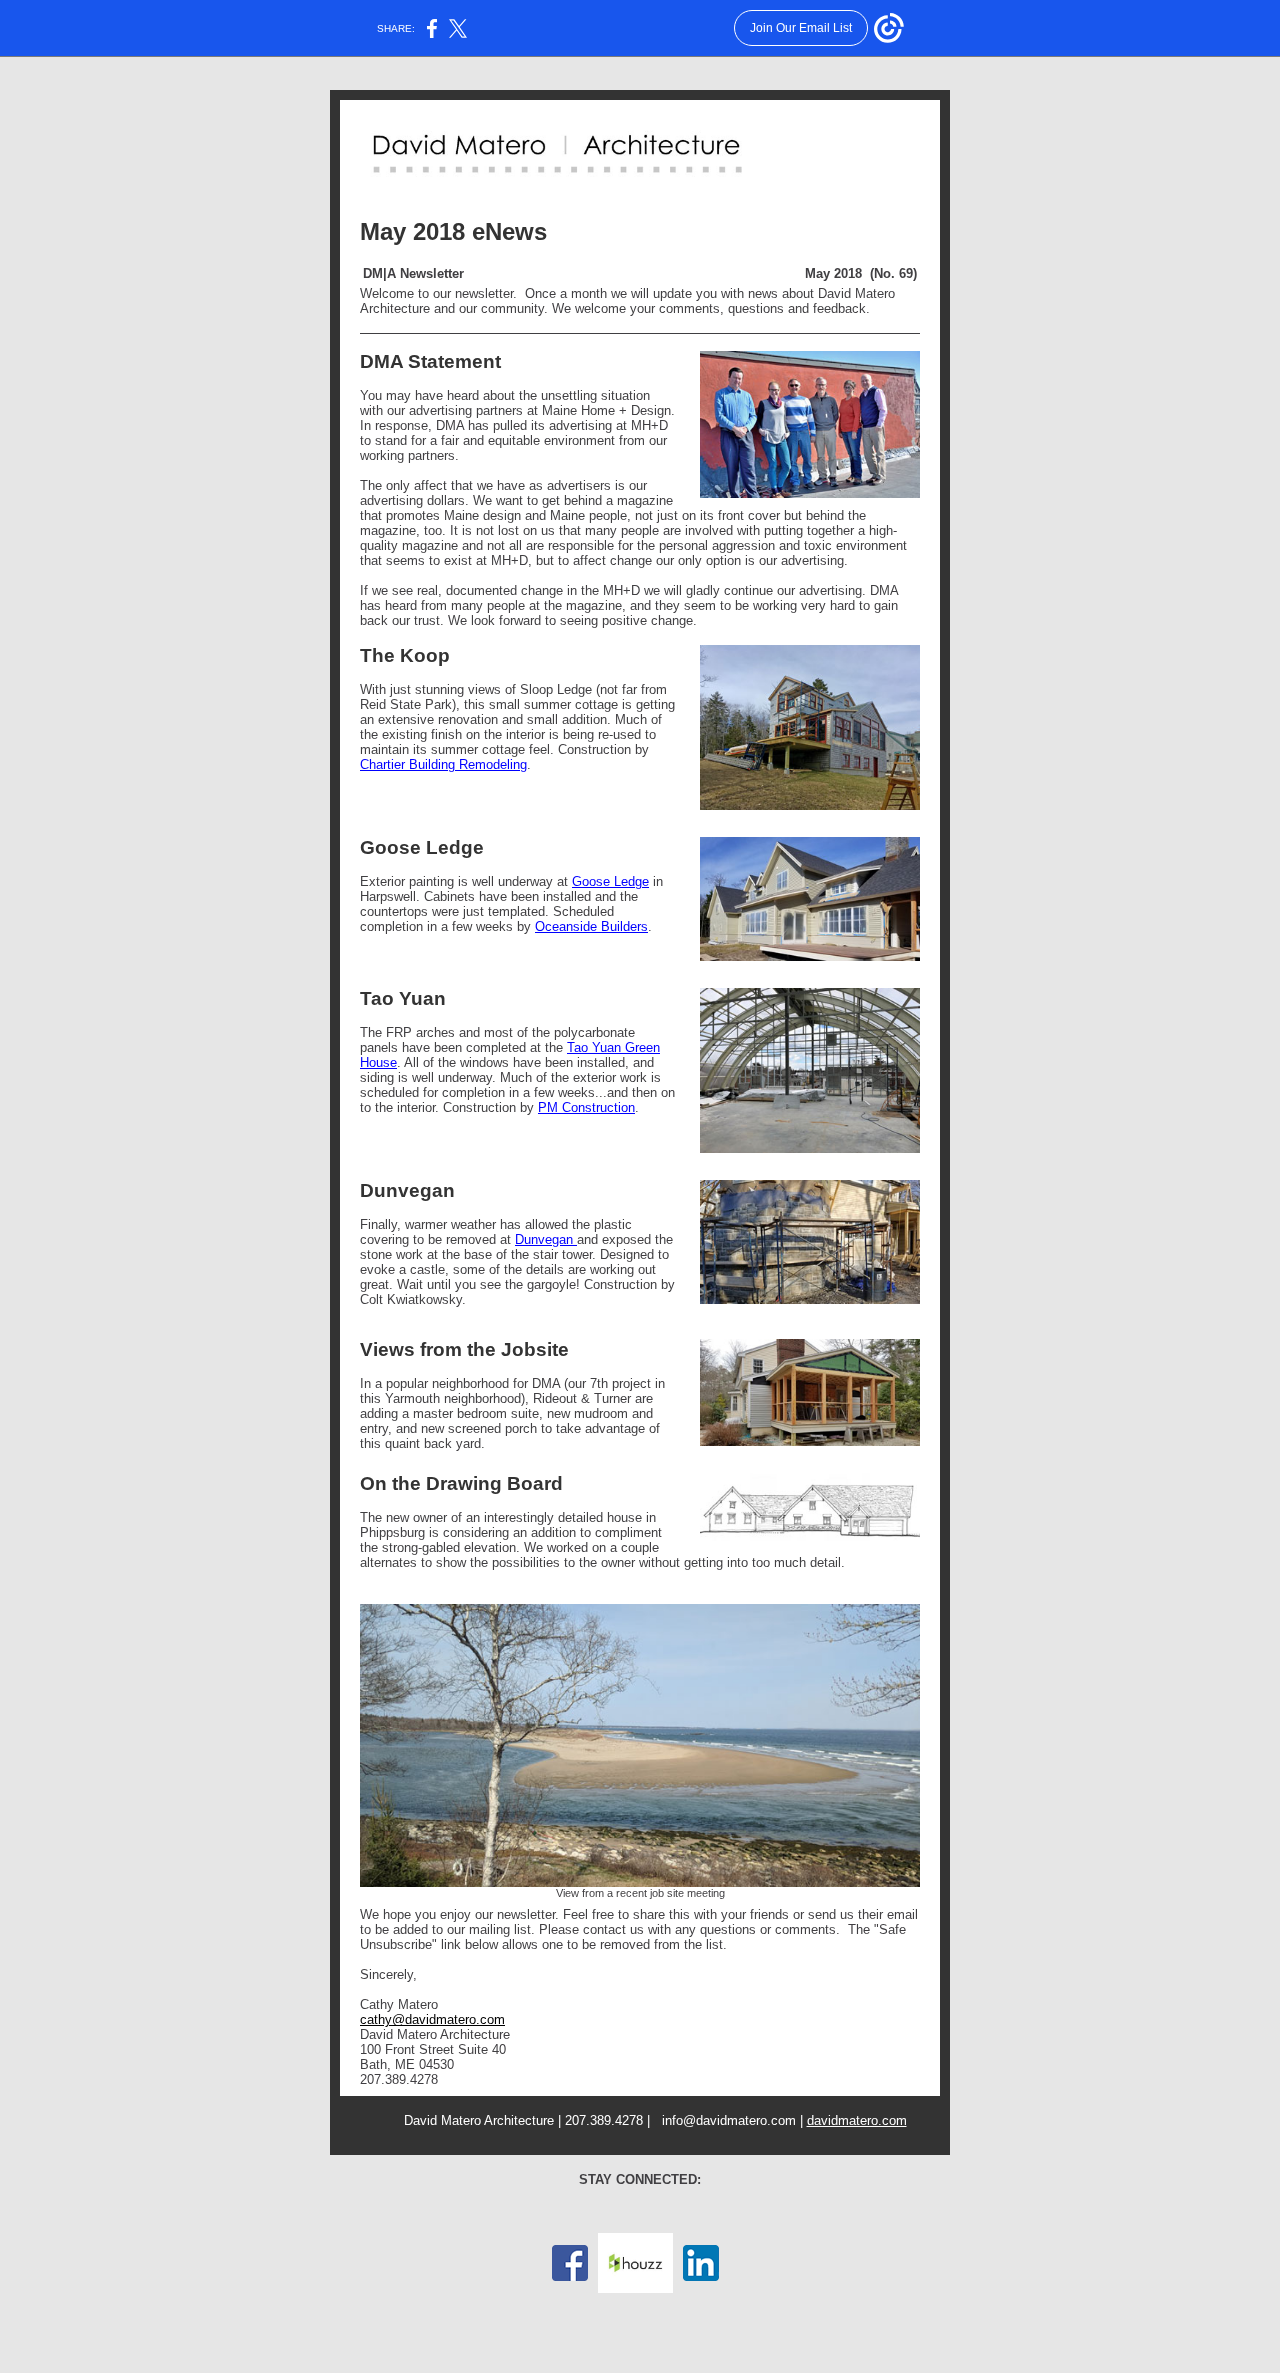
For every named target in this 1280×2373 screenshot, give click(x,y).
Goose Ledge (610, 881)
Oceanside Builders (591, 926)
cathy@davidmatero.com (432, 2019)
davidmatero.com (857, 2120)
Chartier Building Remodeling (443, 764)
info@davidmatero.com (729, 2120)
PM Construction (586, 1107)
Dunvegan (546, 1239)
